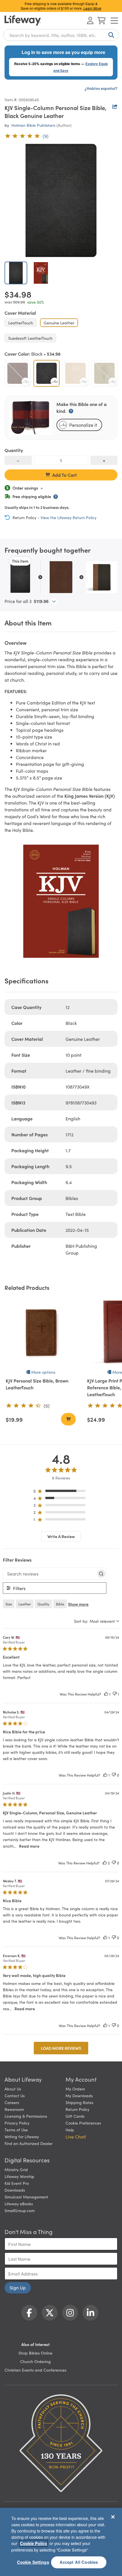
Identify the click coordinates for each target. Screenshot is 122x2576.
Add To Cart (65, 475)
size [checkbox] (9, 1604)
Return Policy (77, 2109)
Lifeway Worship (19, 2176)
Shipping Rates (79, 2102)
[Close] (113, 2517)
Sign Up (18, 2287)
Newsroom (14, 2109)
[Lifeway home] (23, 20)
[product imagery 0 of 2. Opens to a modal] (61, 200)
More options (43, 1372)
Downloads (15, 2190)
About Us (13, 2089)
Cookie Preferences (83, 2123)
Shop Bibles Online (35, 2353)
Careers (12, 2102)
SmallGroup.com (20, 2210)
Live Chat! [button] (76, 2136)
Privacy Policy (17, 2123)
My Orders (75, 2089)
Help (70, 2130)
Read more (29, 1846)
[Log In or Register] (90, 20)
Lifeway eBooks (19, 2204)
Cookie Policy (33, 2543)
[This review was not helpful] (115, 1694)
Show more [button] (78, 1604)
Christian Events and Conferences (35, 2370)
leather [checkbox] (25, 1604)
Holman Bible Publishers (33, 125)
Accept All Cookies (79, 2562)
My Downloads (79, 2096)
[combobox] (61, 35)
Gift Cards (75, 2116)
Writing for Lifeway (22, 2136)
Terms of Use (16, 2130)
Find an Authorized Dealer (29, 2143)
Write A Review (61, 1536)
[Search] (110, 35)
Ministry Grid (16, 2169)
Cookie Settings (33, 2562)
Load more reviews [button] (61, 2048)
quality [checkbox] (43, 1604)
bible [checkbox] (60, 1604)
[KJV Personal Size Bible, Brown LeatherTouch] (41, 1332)
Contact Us (15, 2096)
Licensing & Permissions (26, 2116)
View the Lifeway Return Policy (69, 517)
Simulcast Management (26, 2197)
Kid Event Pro (17, 2183)
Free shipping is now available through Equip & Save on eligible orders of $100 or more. (61, 6)
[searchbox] (50, 1574)
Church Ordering (35, 2361)
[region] (61, 1492)
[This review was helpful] (106, 1694)
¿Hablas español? (101, 88)
